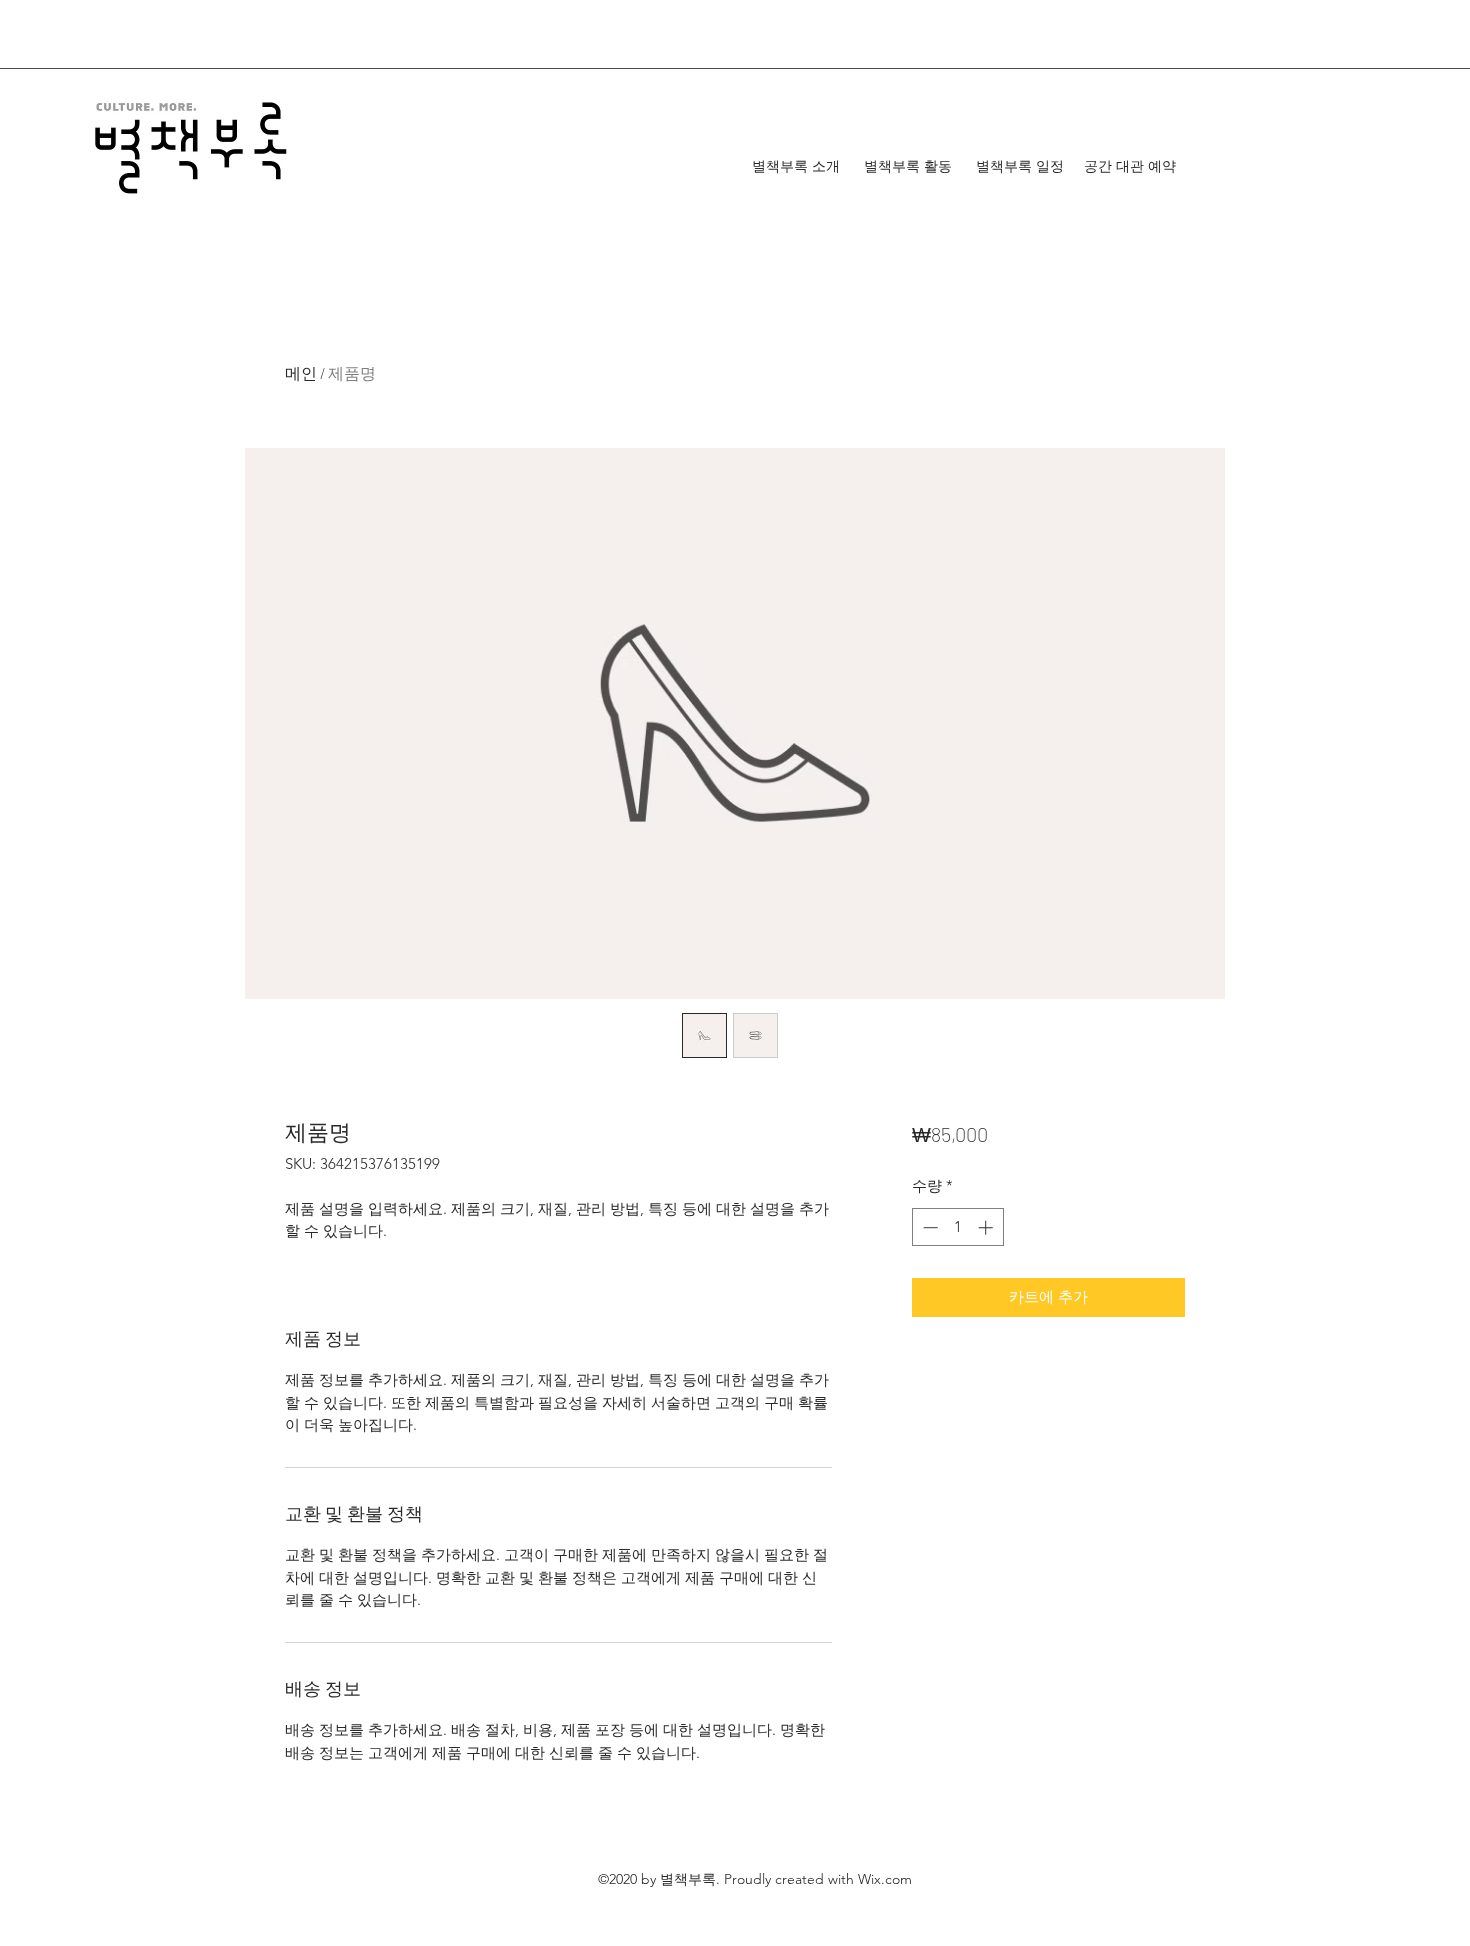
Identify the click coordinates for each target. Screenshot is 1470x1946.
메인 (301, 372)
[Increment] (987, 1227)
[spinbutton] (957, 1227)
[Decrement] (928, 1227)
